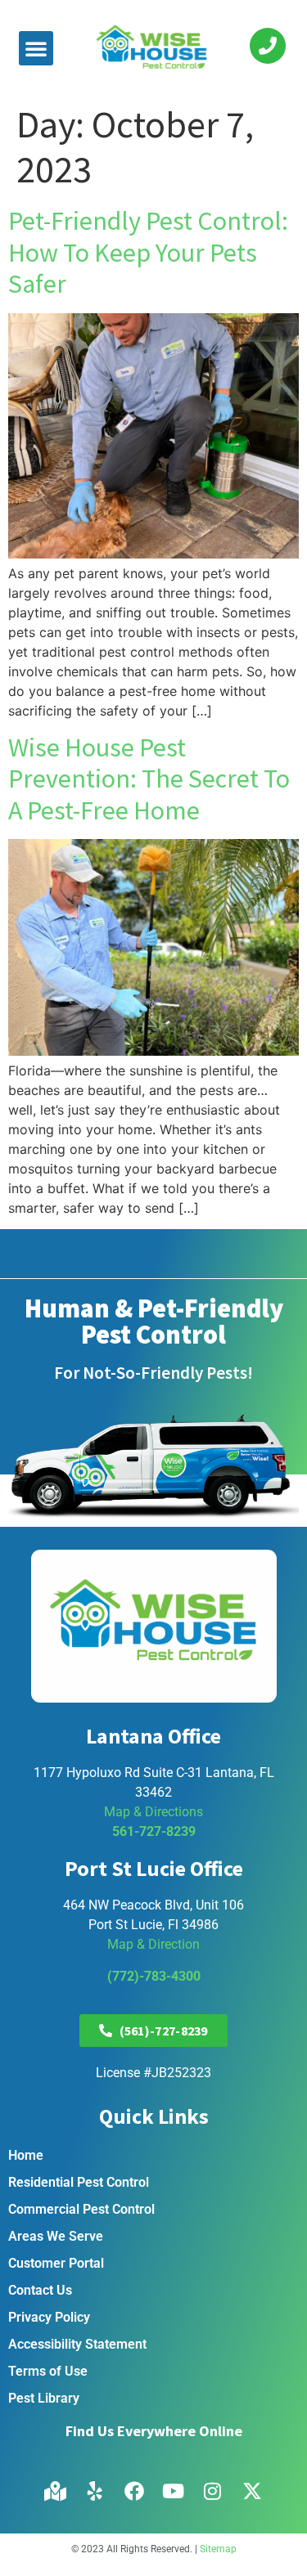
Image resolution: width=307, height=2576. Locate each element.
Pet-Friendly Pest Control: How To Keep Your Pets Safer (148, 252)
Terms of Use (48, 2371)
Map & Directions (153, 1812)
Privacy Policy (49, 2317)
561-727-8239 (154, 1831)
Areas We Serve (56, 2236)
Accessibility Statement (77, 2344)
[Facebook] (134, 2491)
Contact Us (40, 2290)
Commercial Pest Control (81, 2209)
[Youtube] (174, 2491)
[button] (36, 48)
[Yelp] (95, 2491)
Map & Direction (153, 1944)
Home (26, 2155)
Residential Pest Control (79, 2182)
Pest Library (44, 2398)
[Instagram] (213, 2491)
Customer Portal (56, 2263)
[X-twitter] (252, 2491)
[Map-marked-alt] (56, 2491)
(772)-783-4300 (154, 1976)
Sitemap (218, 2549)
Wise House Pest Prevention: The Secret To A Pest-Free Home (149, 779)
